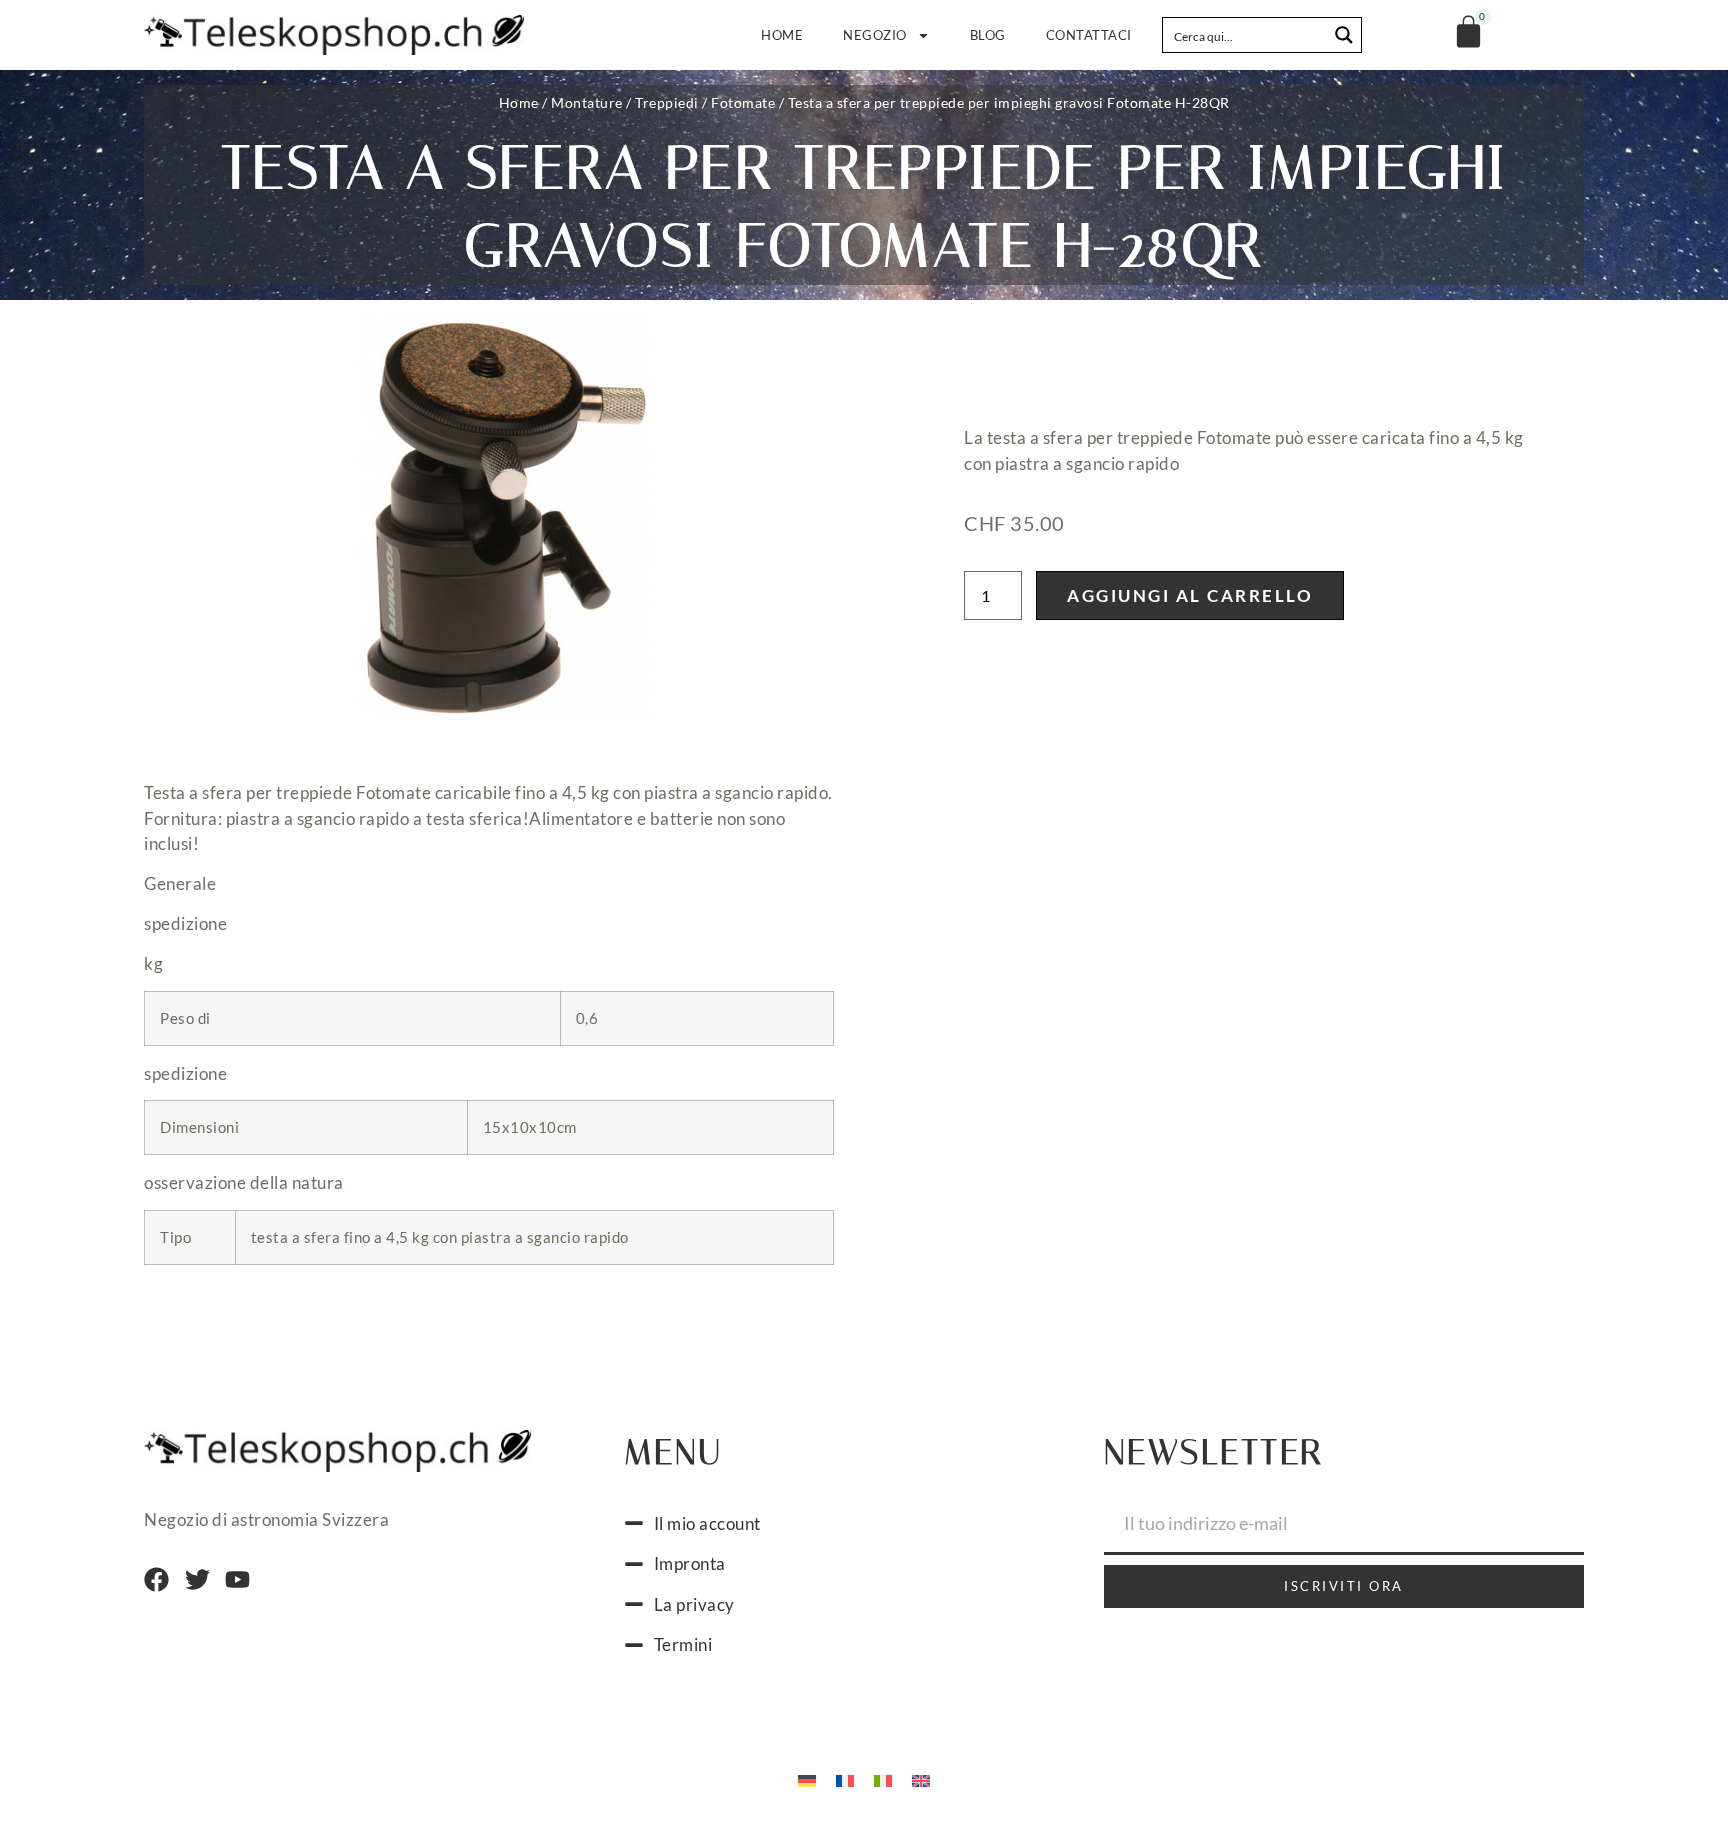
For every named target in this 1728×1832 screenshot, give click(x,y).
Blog (988, 35)
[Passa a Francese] (845, 1780)
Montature (587, 102)
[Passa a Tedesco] (807, 1780)
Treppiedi (667, 102)
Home (782, 35)
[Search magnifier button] (1344, 35)
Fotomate (743, 102)
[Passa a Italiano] (883, 1780)
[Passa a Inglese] (921, 1780)
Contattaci (1089, 35)
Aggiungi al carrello (1190, 595)
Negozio (875, 35)
